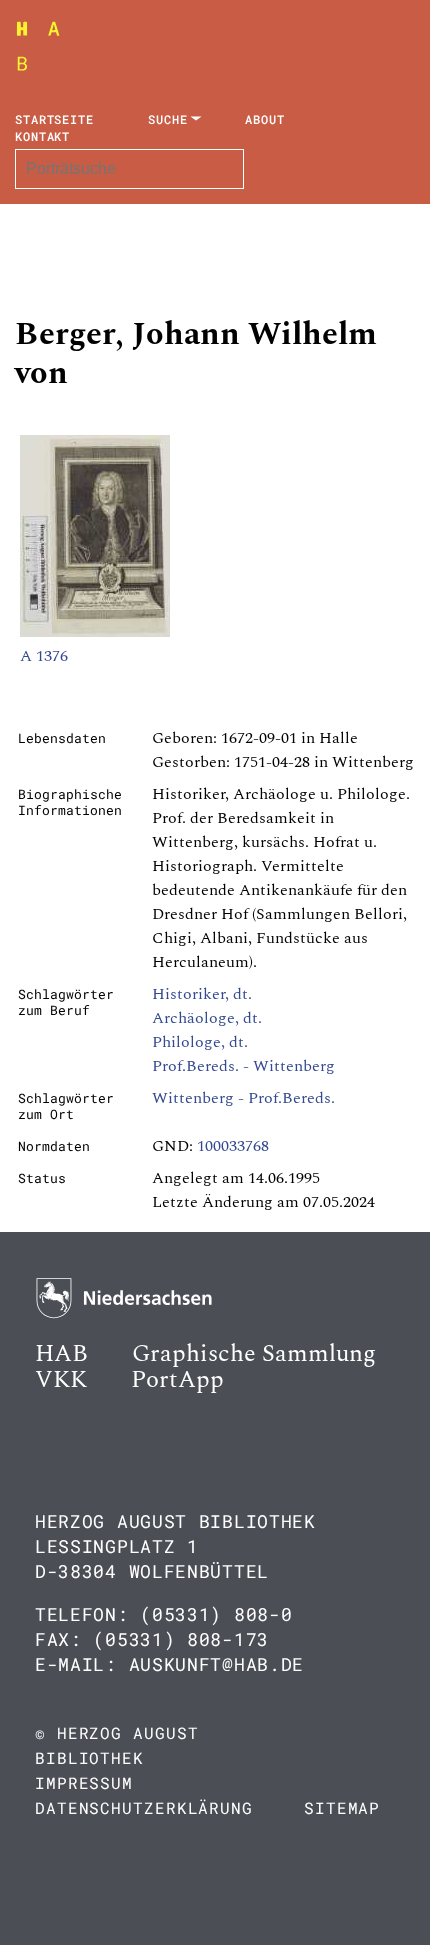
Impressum (84, 1782)
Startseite (54, 119)
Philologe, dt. (200, 1042)
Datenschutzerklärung (144, 1807)
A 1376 (44, 656)
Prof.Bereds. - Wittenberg (243, 1066)
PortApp (177, 1380)
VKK (61, 1380)
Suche (168, 119)
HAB (61, 1354)
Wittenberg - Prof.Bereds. (243, 1098)
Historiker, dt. (202, 994)
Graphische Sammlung (254, 1354)
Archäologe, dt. (207, 1018)
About (265, 119)
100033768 (233, 1146)
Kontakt (42, 136)
